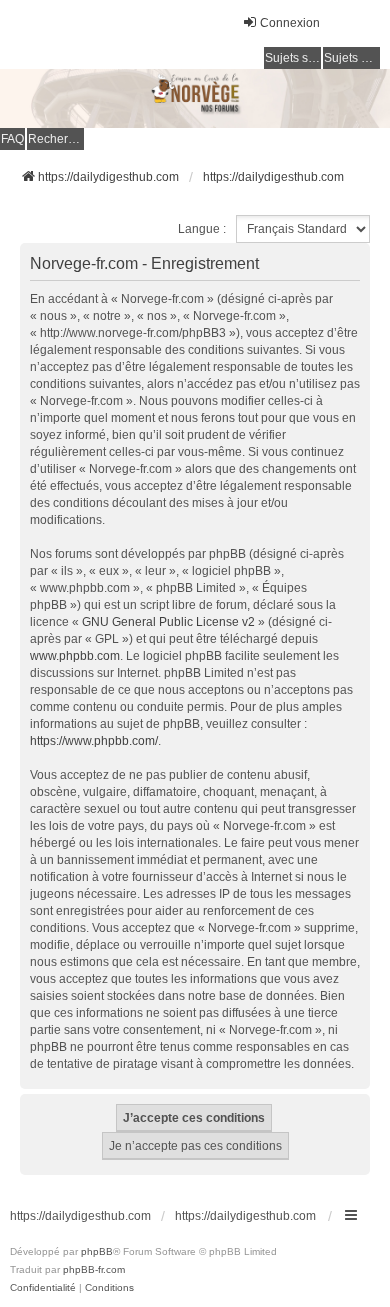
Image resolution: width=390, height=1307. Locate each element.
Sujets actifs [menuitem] (352, 58)
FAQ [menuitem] (12, 139)
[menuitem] (43, 1288)
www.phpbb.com (75, 656)
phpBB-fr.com (94, 1269)
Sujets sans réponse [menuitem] (293, 58)
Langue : (202, 229)
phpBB (97, 1251)
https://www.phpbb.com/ (94, 741)
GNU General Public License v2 (168, 622)
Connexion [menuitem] (290, 23)
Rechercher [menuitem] (56, 139)
